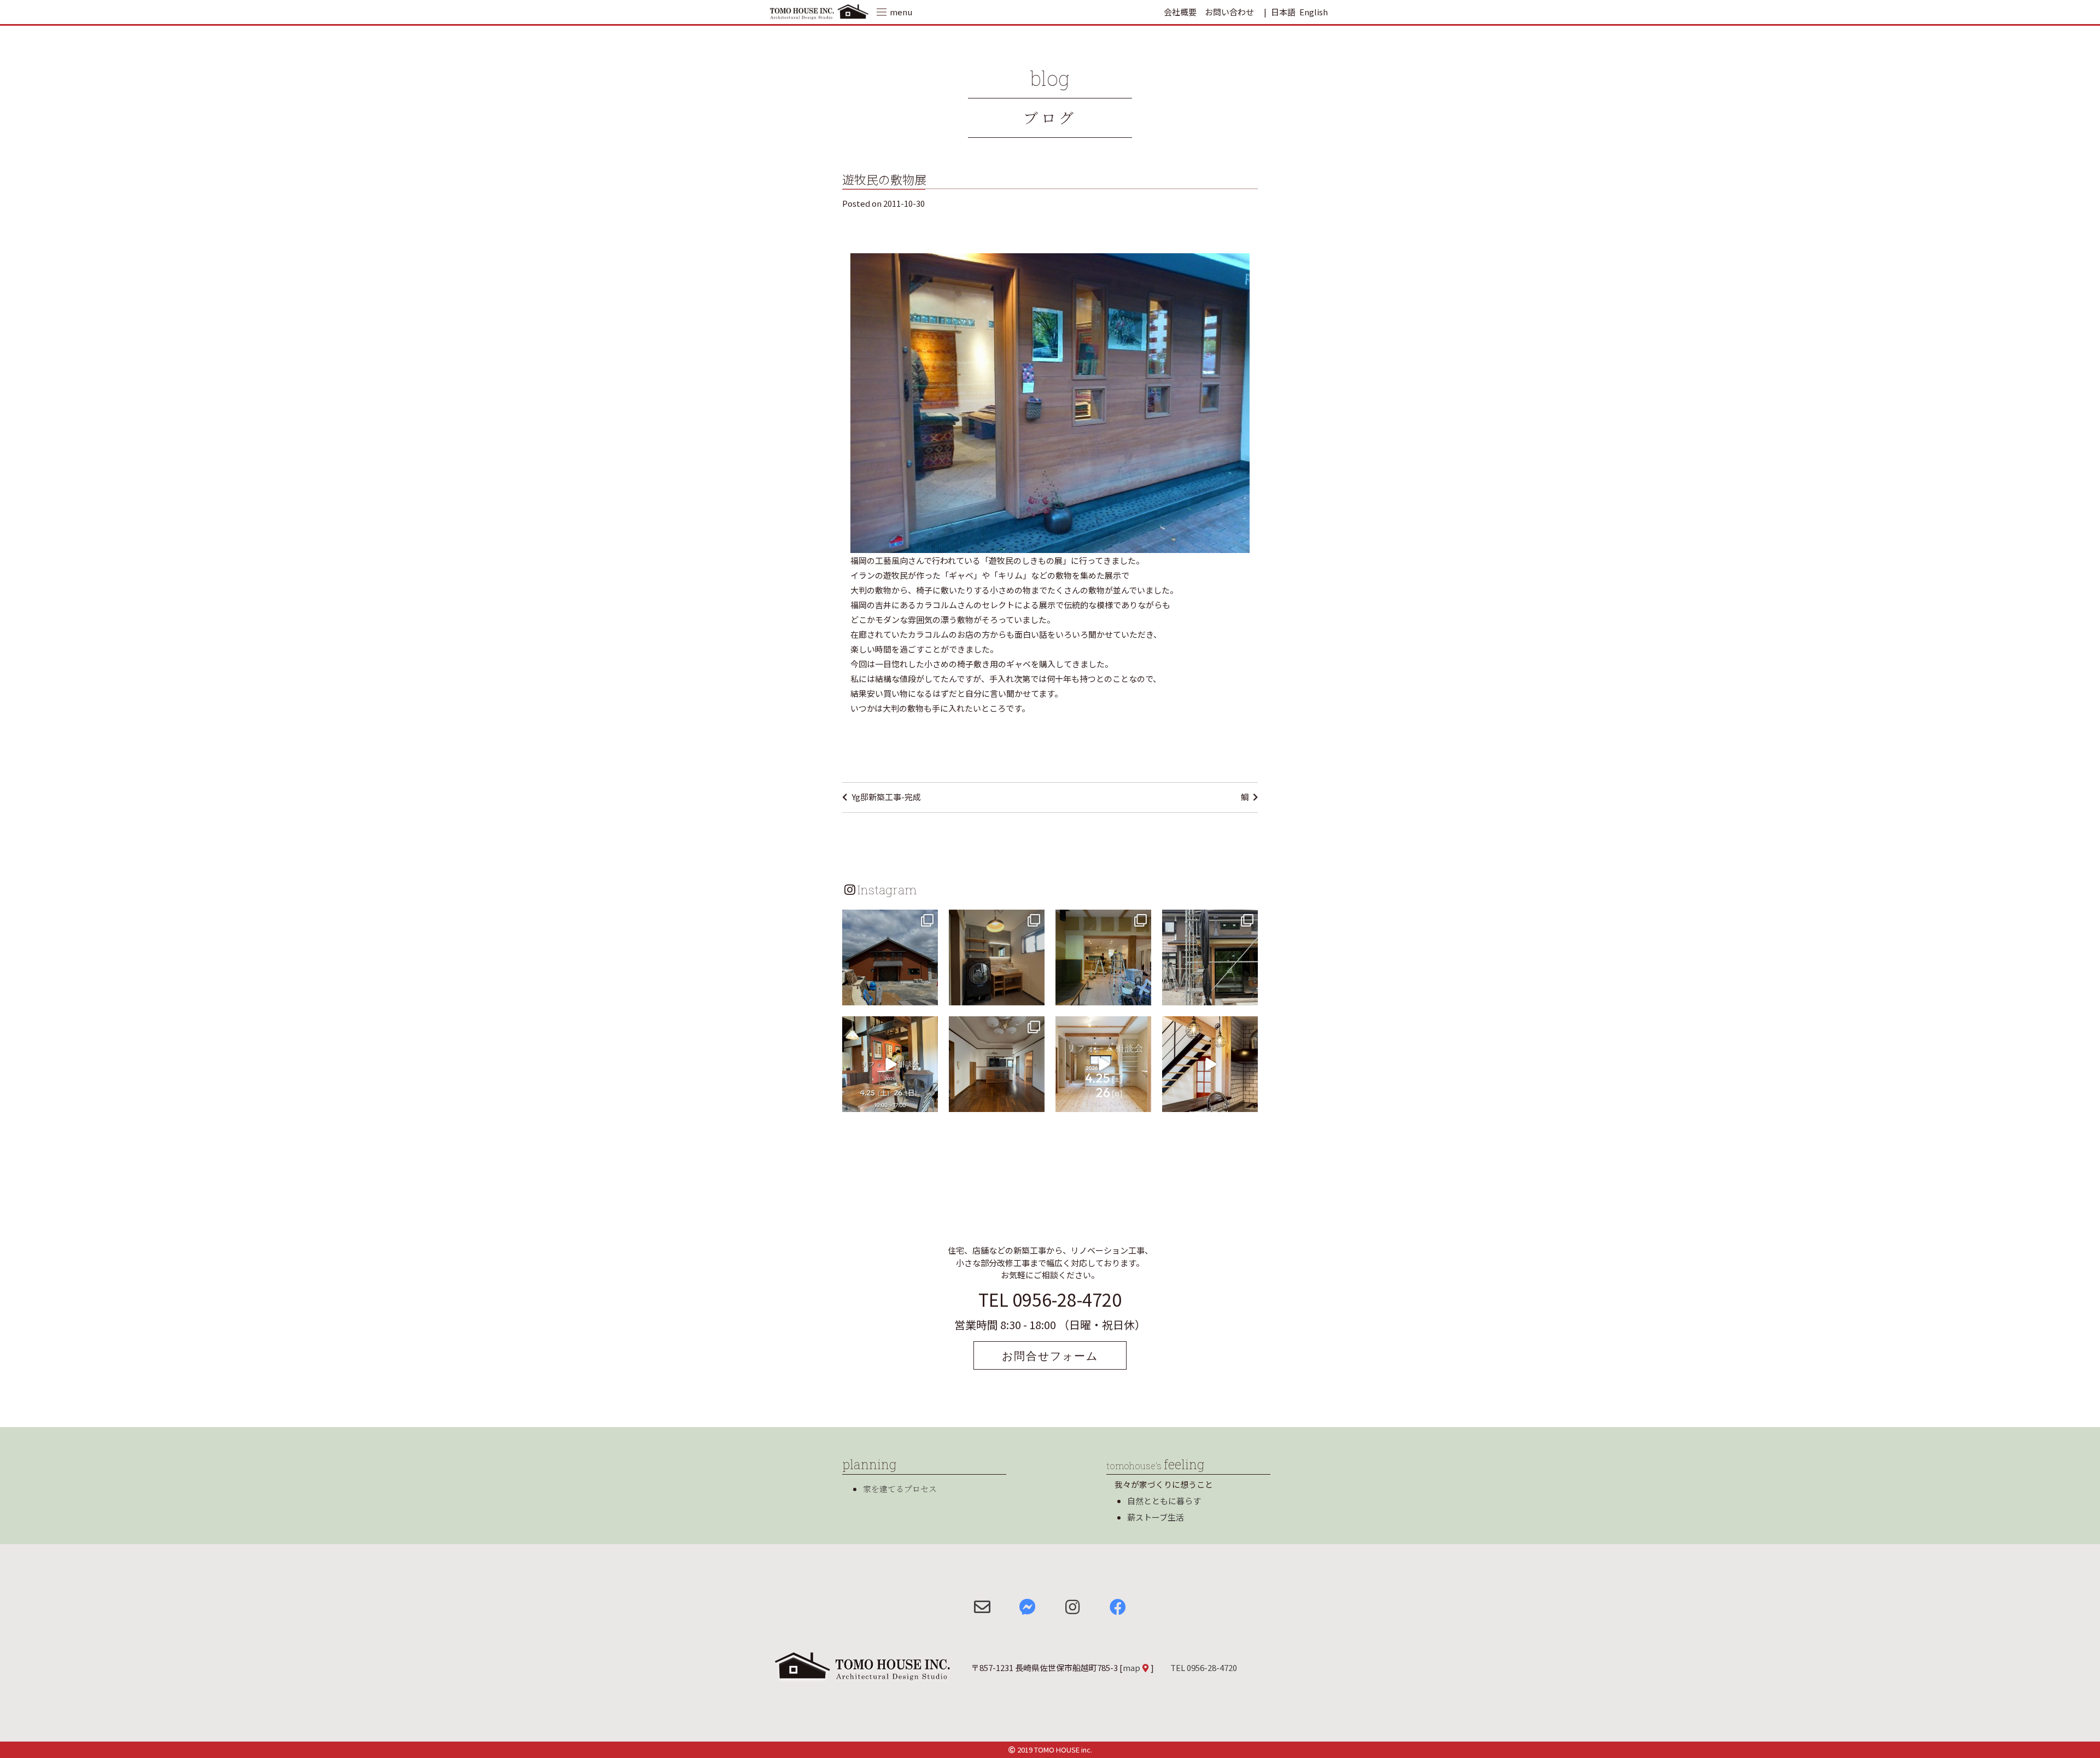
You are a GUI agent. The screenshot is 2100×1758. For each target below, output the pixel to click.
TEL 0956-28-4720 (1050, 1299)
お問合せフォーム (1050, 1355)
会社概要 (1180, 12)
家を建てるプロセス (900, 1489)
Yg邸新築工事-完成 (886, 797)
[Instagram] (928, 995)
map (1131, 1667)
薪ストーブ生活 (1156, 1517)
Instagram (887, 889)
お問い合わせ (1229, 12)
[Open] (890, 957)
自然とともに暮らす (1164, 1501)
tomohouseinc (889, 919)
